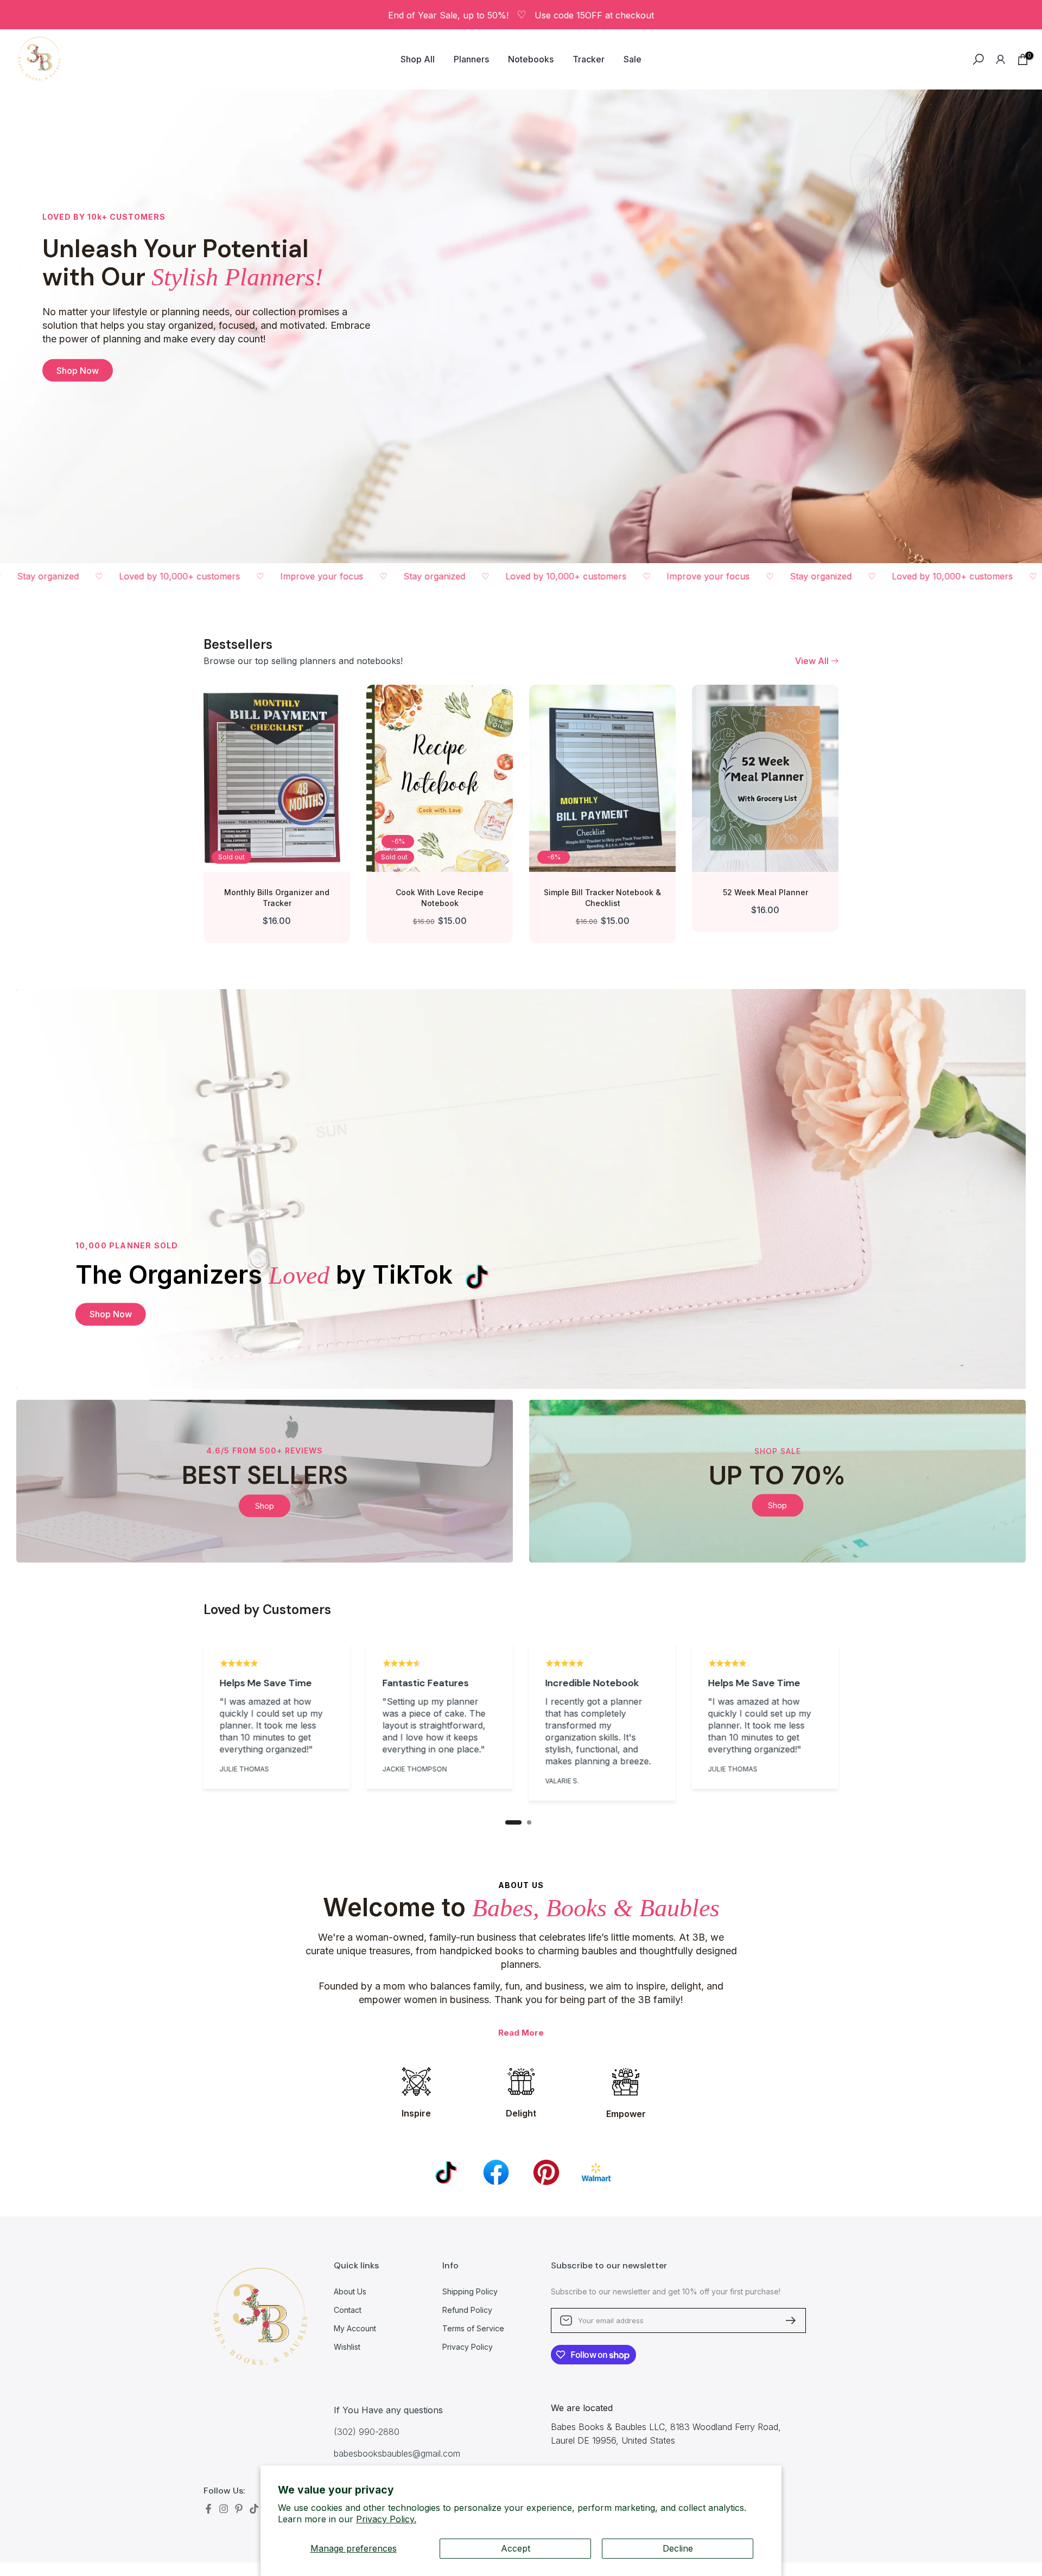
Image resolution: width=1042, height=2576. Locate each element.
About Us (350, 2291)
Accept (516, 2548)
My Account (355, 2328)
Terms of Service (473, 2328)
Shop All (418, 59)
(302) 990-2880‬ (367, 2432)
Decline (678, 2548)
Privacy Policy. (386, 2519)
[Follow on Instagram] (224, 2509)
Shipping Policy (470, 2291)
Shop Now (78, 371)
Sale (633, 59)
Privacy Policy (468, 2347)
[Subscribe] (786, 2320)
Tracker (589, 59)
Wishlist (347, 2347)
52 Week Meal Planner (765, 892)
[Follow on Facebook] (208, 2509)
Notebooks (531, 59)
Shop (265, 1505)
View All (812, 661)
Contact (348, 2310)
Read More (521, 2033)
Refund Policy (467, 2310)
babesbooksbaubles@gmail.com (397, 2453)
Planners (471, 59)
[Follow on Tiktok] (254, 2509)
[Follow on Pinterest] (239, 2509)
